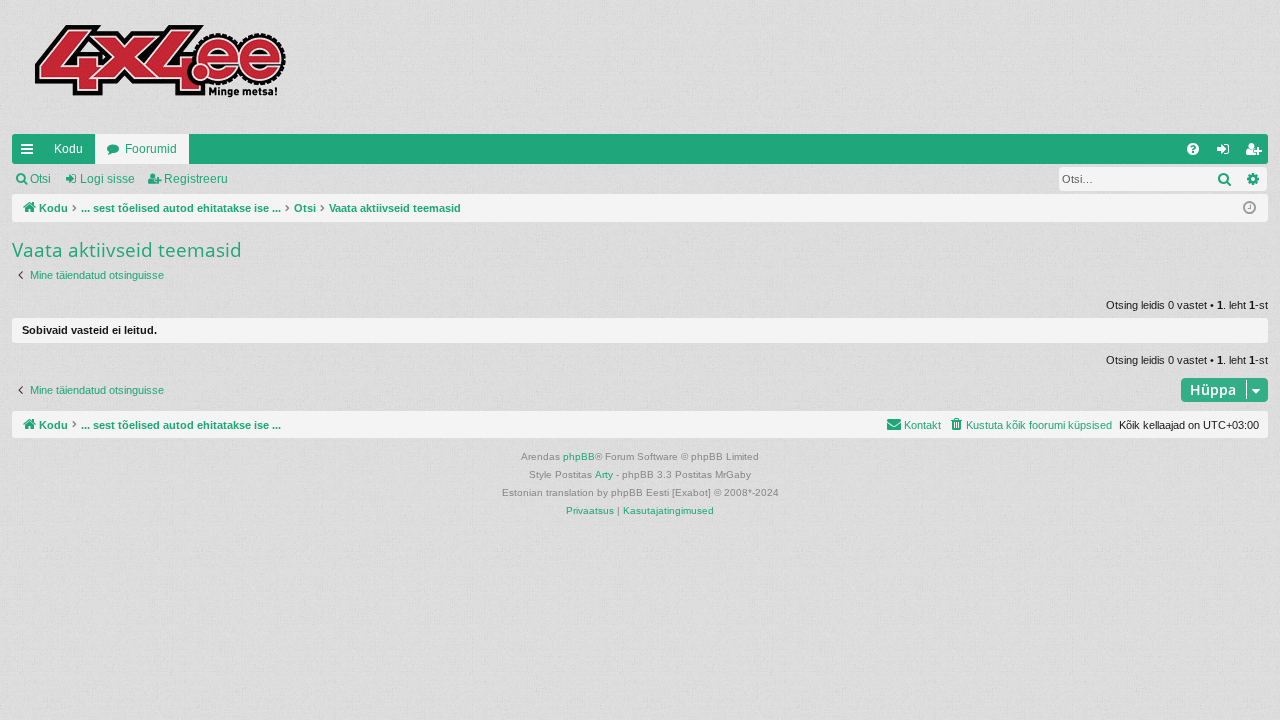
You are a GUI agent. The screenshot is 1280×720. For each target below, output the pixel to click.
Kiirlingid (31, 153)
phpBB (579, 456)
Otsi (40, 179)
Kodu (68, 149)
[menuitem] (1193, 149)
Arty (604, 474)
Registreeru (196, 179)
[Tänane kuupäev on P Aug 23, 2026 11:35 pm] (1249, 208)
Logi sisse (107, 179)
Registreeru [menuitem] (1257, 153)
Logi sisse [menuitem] (1227, 153)
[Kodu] (159, 67)
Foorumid (151, 149)
